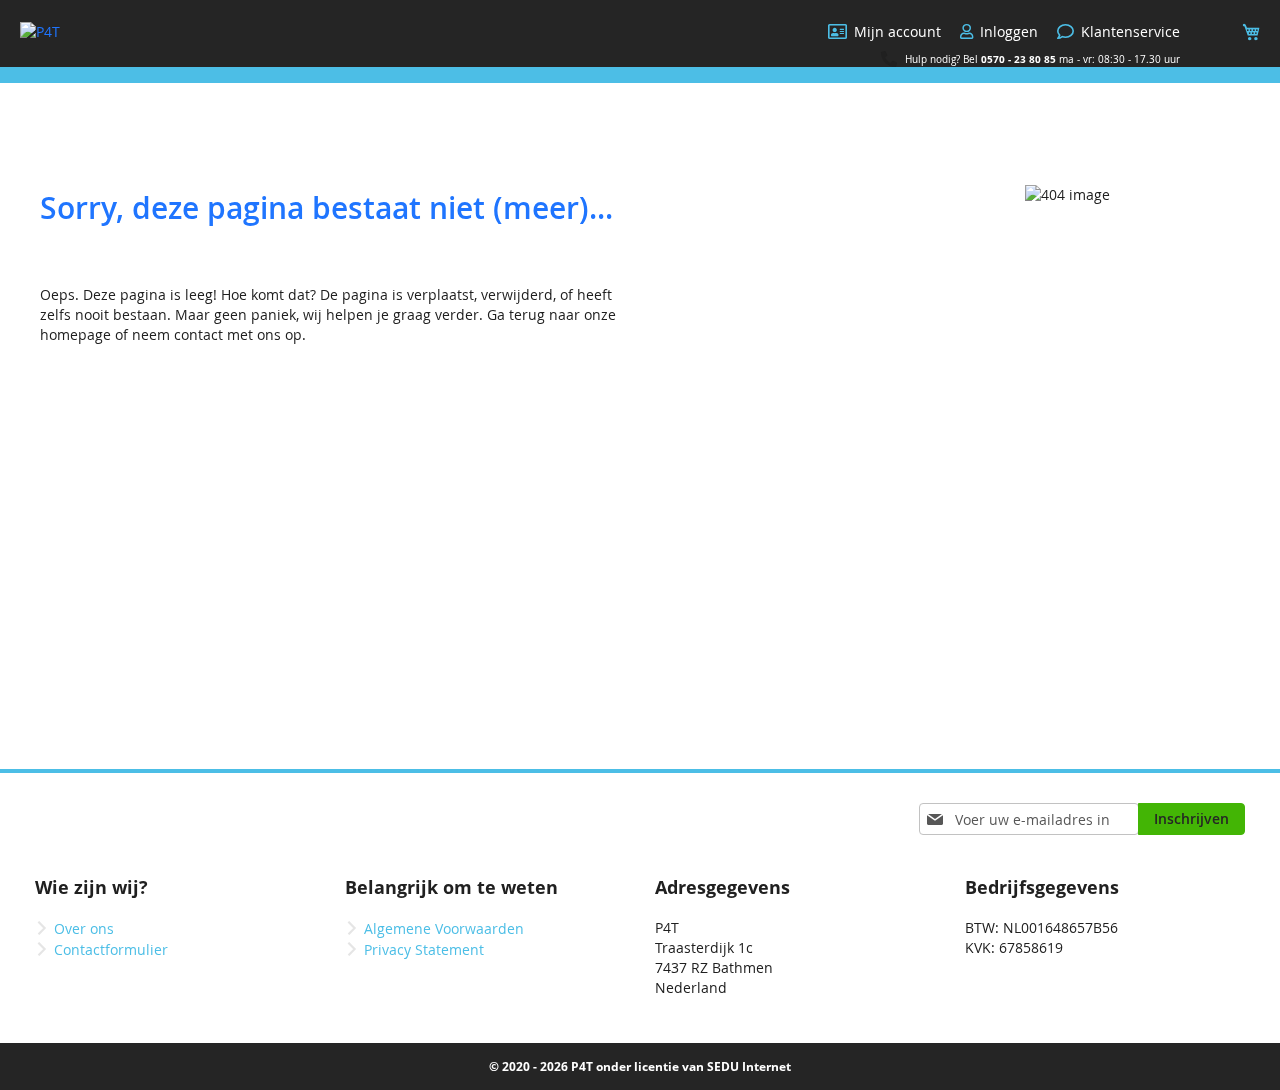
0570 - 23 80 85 (1018, 59)
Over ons (84, 928)
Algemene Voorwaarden (444, 928)
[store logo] (40, 32)
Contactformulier (111, 949)
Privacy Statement (424, 949)
